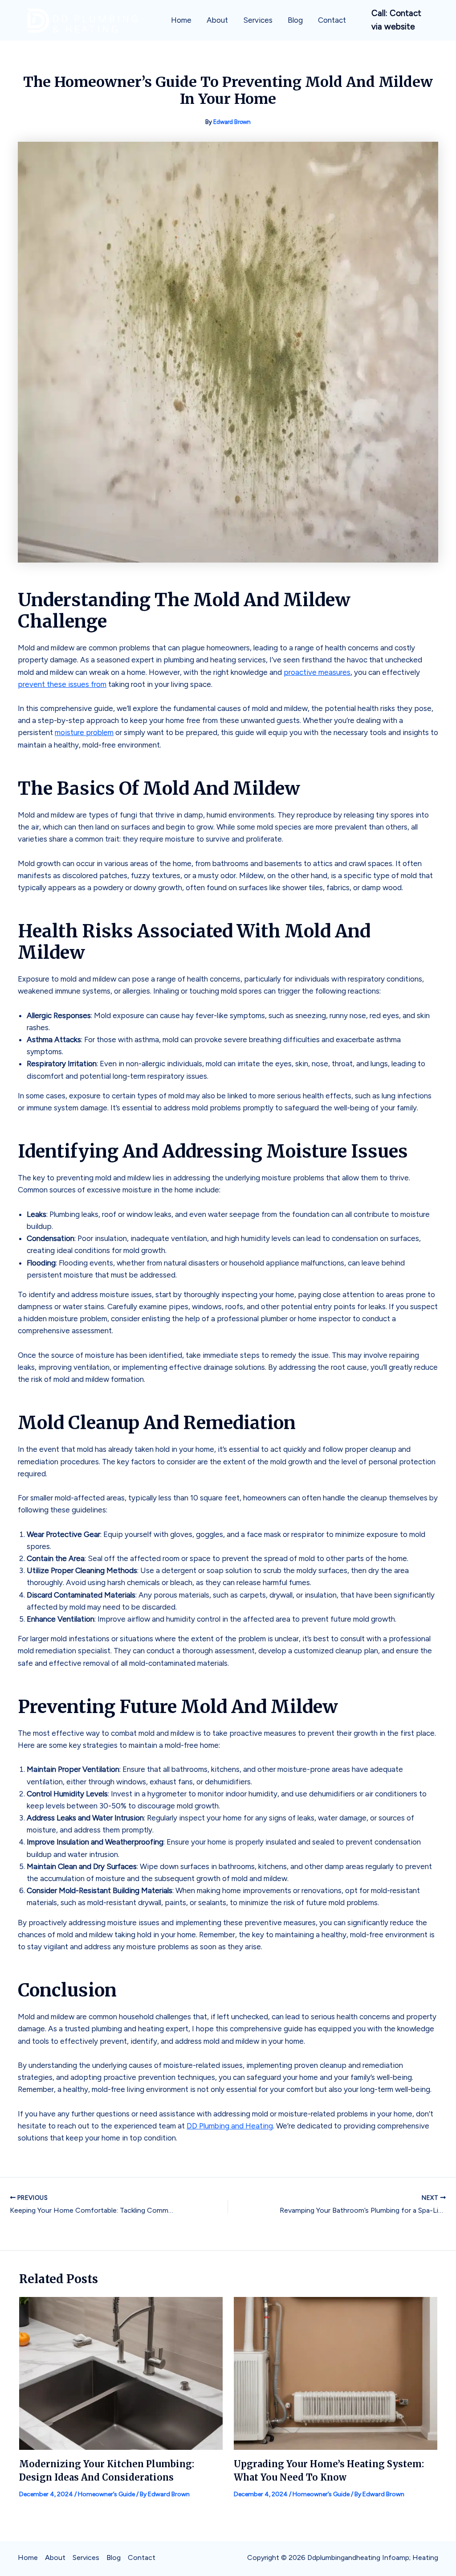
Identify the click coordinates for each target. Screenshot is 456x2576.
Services (258, 20)
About (217, 20)
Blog (295, 20)
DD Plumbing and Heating (230, 2126)
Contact (332, 20)
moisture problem (84, 732)
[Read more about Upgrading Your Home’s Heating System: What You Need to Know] (336, 2373)
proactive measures (317, 672)
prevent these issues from (62, 684)
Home (181, 20)
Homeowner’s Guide (106, 2494)
